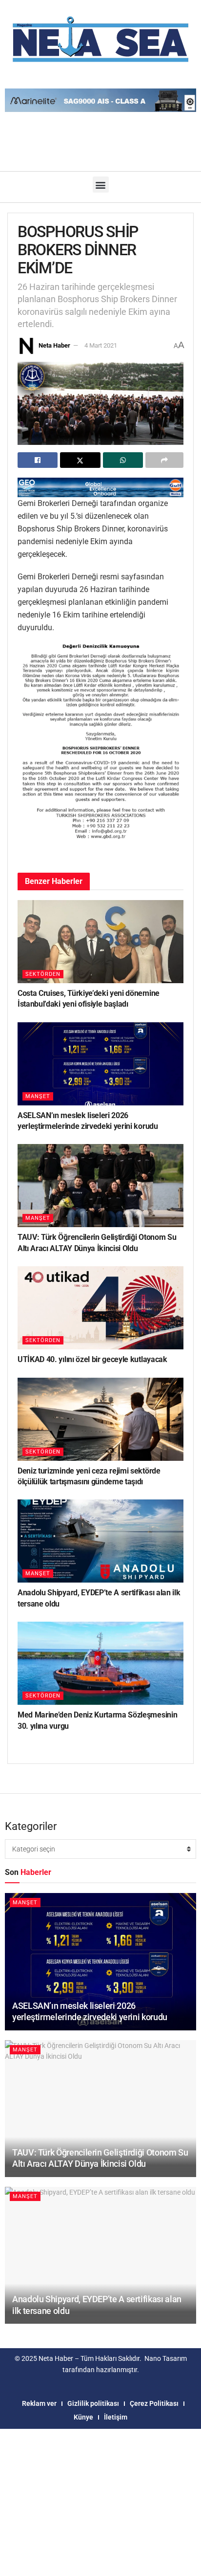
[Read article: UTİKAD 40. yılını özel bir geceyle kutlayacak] (100, 1308)
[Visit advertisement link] (100, 487)
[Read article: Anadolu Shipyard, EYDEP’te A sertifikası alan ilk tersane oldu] (100, 1541)
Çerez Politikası (154, 2403)
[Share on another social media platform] (164, 460)
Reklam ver (39, 2403)
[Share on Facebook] (38, 460)
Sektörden (43, 974)
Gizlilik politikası (93, 2403)
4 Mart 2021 (101, 345)
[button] (101, 185)
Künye (83, 2417)
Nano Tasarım (166, 2358)
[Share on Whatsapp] (123, 460)
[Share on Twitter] (80, 460)
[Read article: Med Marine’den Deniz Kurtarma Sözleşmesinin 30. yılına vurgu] (100, 1663)
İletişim (116, 2417)
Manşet (38, 1096)
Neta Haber (54, 345)
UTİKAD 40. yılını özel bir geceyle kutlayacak (92, 1359)
